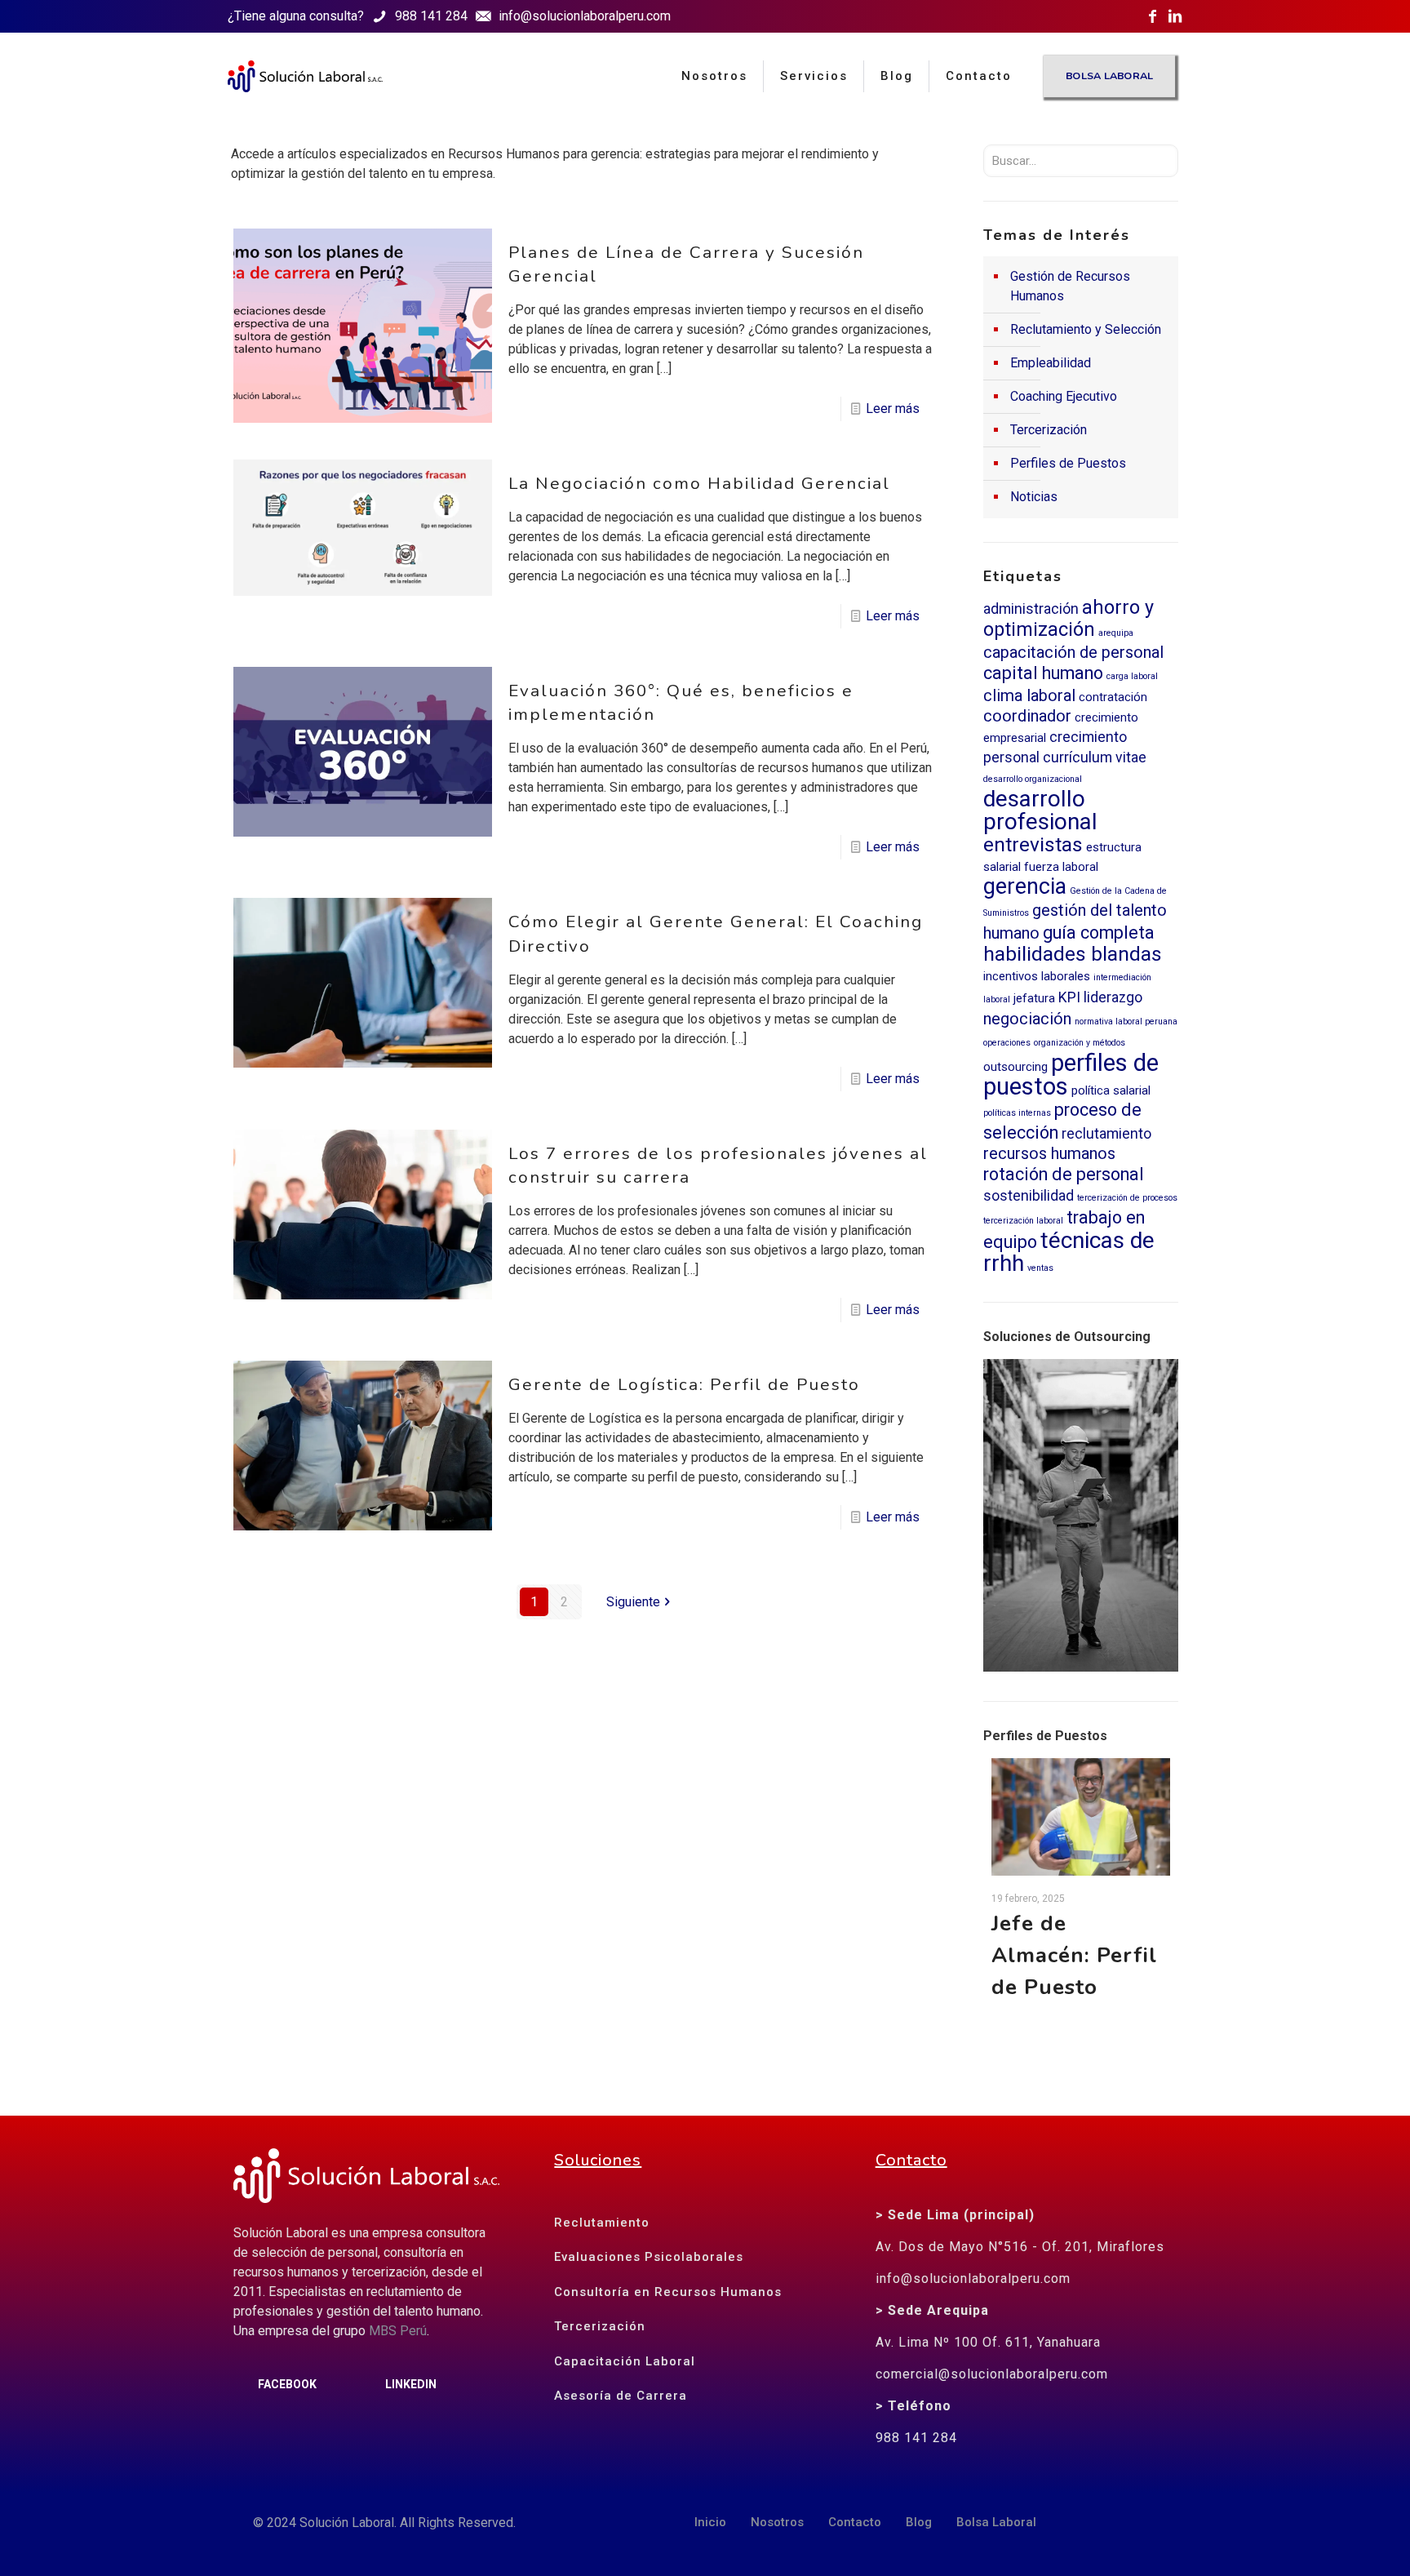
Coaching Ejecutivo (1064, 396)
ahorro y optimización (1069, 618)
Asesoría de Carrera (621, 2396)
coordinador (1027, 716)
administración (1031, 609)
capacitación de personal (1073, 653)
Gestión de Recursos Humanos (1070, 286)
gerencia (1025, 886)
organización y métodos (1080, 1043)
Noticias (1034, 497)
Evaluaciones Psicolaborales (649, 2257)
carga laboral (1132, 676)
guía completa (1099, 933)
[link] (1081, 1515)
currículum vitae (1095, 757)
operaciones (1007, 1043)
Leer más (893, 409)
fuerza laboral (1061, 867)
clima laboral (1029, 696)
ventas (1040, 1268)
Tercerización (1049, 430)
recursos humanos (1049, 1154)
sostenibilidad (1029, 1196)
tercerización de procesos (1127, 1198)
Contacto (855, 2522)
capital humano (1043, 673)
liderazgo (1113, 997)
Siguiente (633, 1602)
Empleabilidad (1051, 363)
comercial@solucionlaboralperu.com (992, 2374)
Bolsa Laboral (996, 2522)
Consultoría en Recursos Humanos (668, 2292)
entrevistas (1033, 844)
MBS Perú (398, 2331)
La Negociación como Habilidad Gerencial (699, 483)
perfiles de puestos (1071, 1075)
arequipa (1116, 633)
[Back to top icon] (1328, 2539)
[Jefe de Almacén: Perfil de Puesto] (1081, 1817)
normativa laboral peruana (1126, 1022)
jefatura (1034, 998)
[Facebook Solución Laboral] (1152, 16)
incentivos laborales (1037, 976)
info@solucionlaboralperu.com (973, 2278)
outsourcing (1015, 1067)
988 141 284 (916, 2438)
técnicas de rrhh (1069, 1252)
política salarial (1111, 1090)
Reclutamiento (602, 2223)
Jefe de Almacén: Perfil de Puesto (1074, 1955)
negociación (1027, 1019)
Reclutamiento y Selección (1086, 329)
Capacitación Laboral (625, 2361)
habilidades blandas (1073, 954)
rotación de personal (1064, 1174)
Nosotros (777, 2522)
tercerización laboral (1023, 1221)
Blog (919, 2522)
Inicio (710, 2522)
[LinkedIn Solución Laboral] (1175, 16)
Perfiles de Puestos (1068, 463)
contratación (1113, 697)
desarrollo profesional (1040, 810)
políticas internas (1017, 1113)
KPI (1069, 997)
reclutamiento (1106, 1134)
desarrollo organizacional (1033, 779)
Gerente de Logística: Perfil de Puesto (684, 1384)
